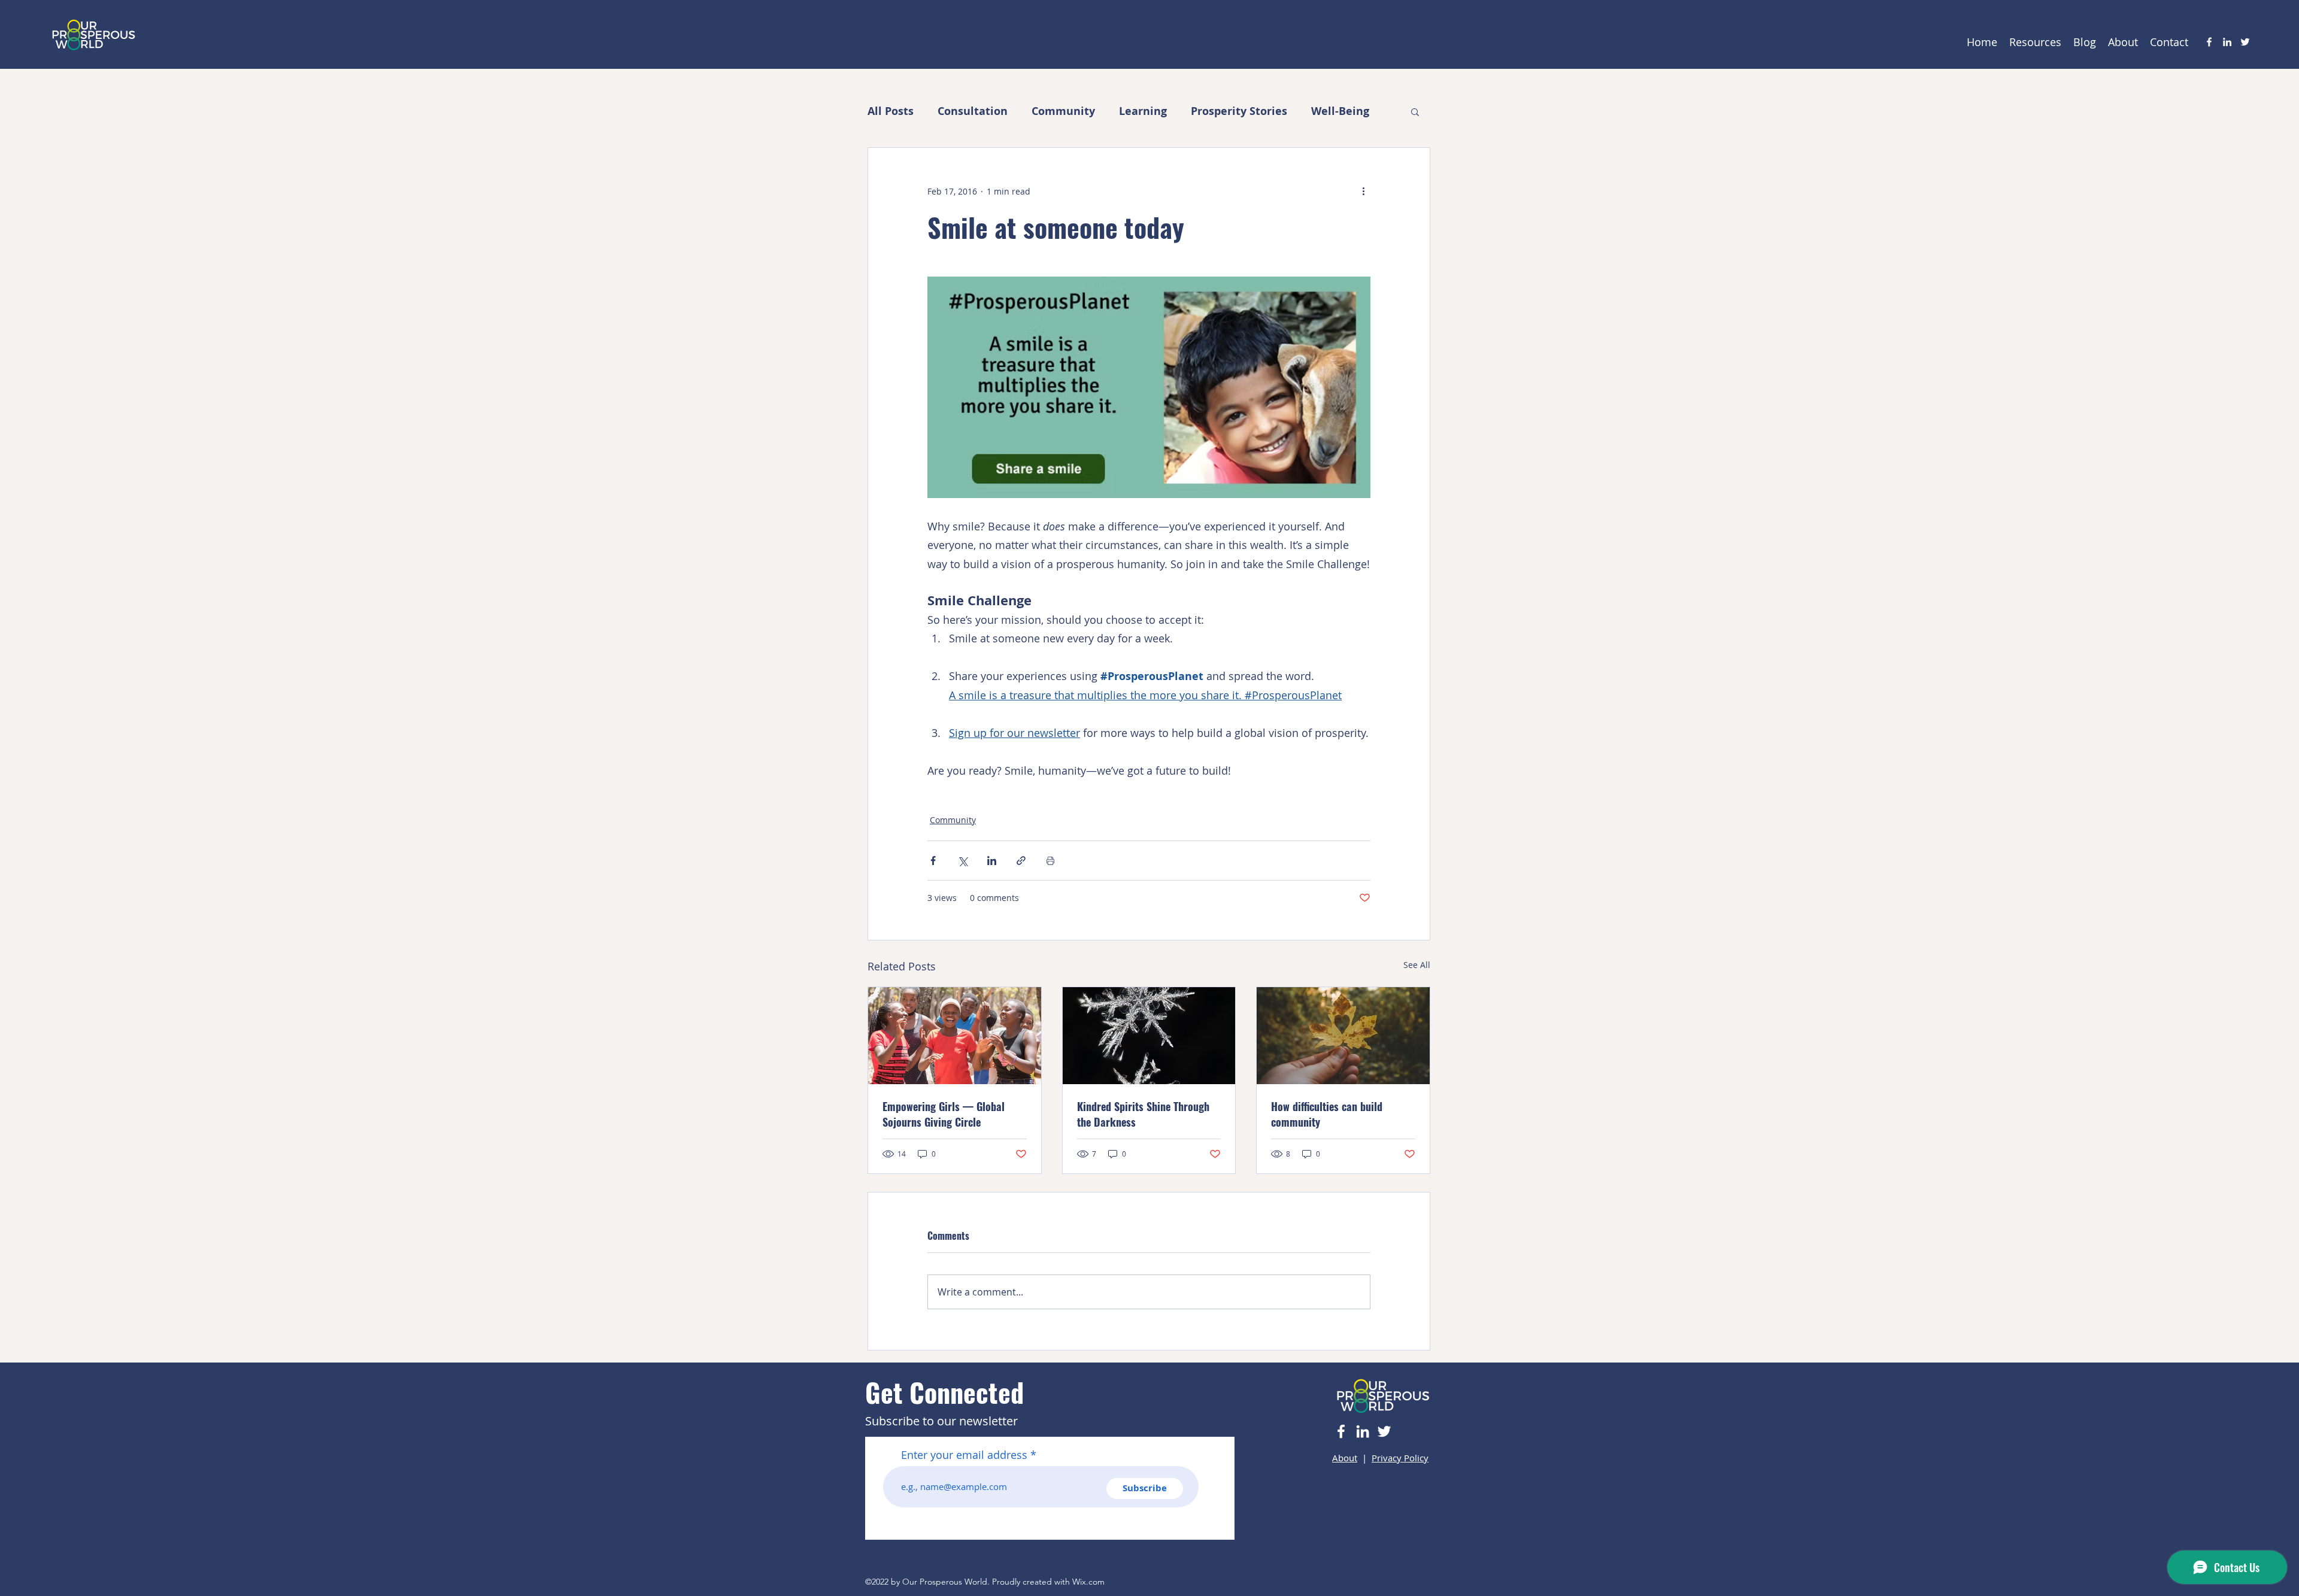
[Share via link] (1021, 861)
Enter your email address (964, 1455)
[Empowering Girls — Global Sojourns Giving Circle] (955, 1036)
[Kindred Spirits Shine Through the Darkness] (1149, 1036)
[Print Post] (1050, 861)
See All (1417, 965)
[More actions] (1363, 191)
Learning (1143, 111)
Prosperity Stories (1239, 111)
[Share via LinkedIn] (992, 861)
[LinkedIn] (2227, 42)
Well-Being (1340, 111)
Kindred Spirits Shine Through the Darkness (1143, 1114)
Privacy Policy (1400, 1458)
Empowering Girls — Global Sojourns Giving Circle (944, 1114)
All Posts (891, 111)
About (1345, 1458)
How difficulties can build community (1327, 1114)
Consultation (973, 111)
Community (1063, 111)
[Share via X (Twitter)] (962, 861)
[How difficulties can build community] (1343, 1036)
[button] (1415, 111)
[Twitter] (2245, 42)
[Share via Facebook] (933, 861)
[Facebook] (2209, 42)
